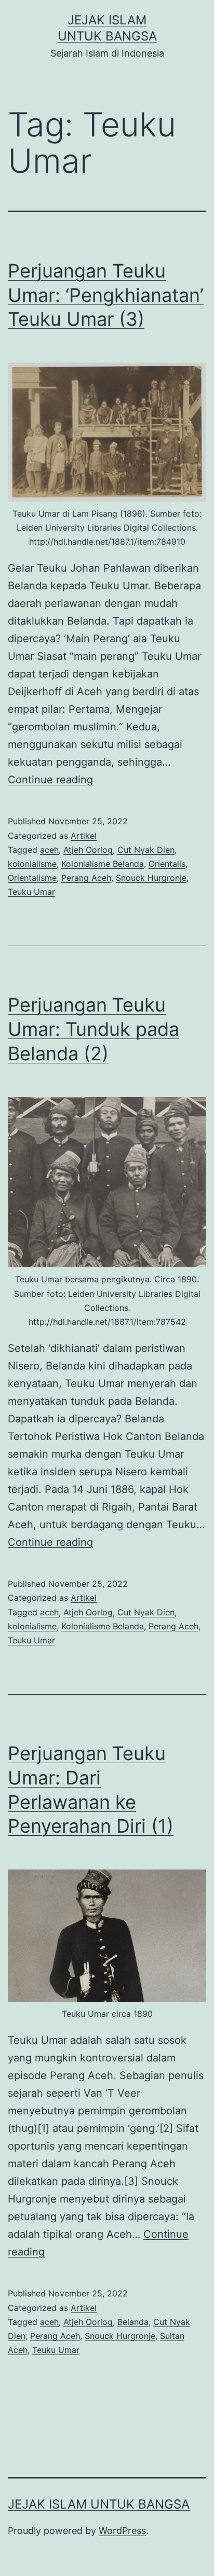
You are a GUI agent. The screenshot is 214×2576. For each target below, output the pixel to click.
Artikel (84, 836)
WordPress (122, 2531)
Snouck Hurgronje (151, 878)
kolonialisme (32, 864)
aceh (49, 850)
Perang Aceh (86, 878)
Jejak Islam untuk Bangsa (99, 2504)
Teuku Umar (31, 892)
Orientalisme (32, 878)
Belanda (133, 2322)
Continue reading (50, 780)
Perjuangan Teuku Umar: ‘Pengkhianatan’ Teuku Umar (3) (106, 295)
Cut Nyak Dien (146, 850)
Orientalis (167, 864)
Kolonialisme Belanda (103, 864)
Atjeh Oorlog (88, 850)
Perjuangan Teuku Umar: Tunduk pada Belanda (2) (93, 1029)
